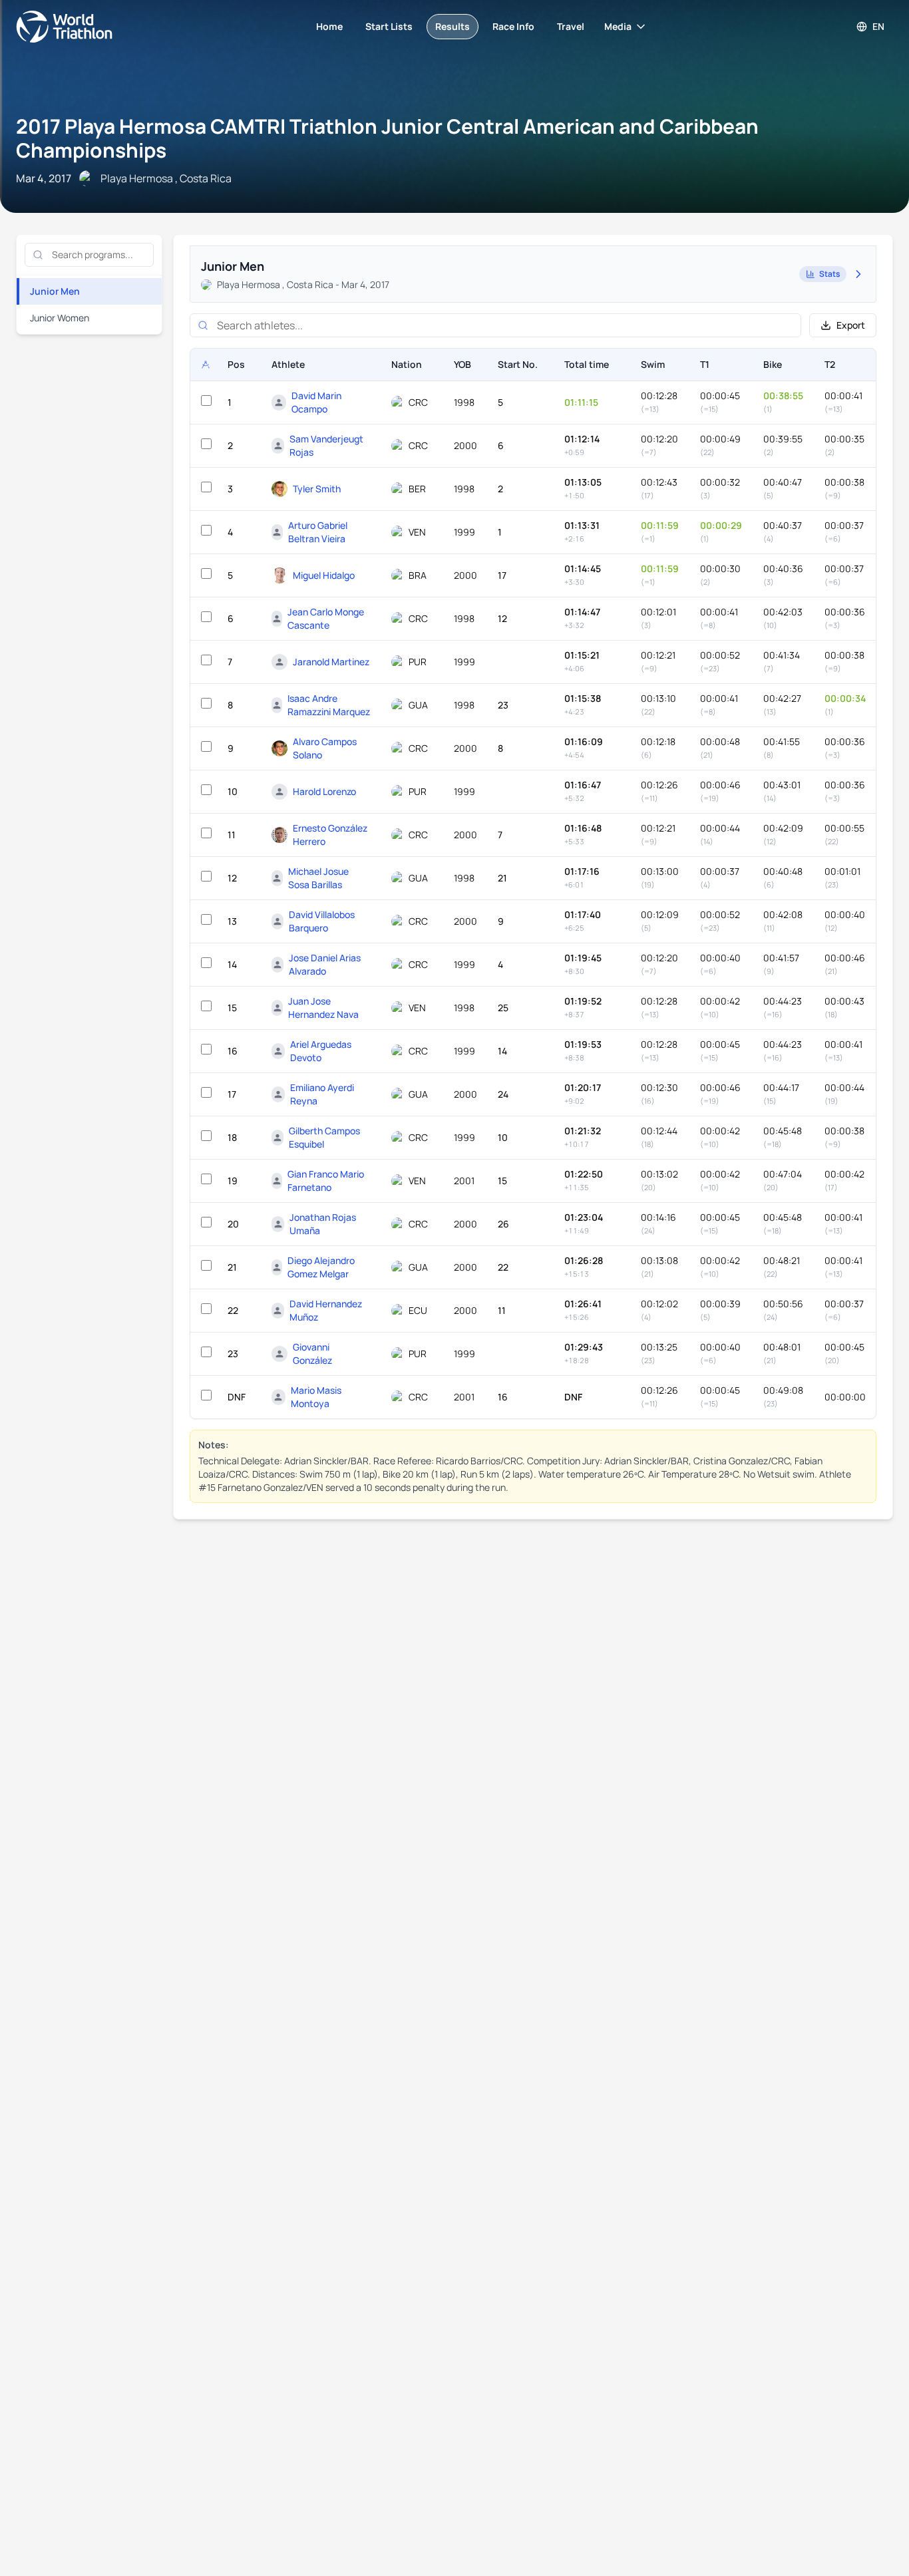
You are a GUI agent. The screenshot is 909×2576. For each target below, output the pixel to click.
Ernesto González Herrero (330, 835)
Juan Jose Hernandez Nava (323, 1008)
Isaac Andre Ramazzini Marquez (329, 705)
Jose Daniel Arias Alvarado (325, 964)
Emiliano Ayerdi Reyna (322, 1094)
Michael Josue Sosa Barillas (318, 878)
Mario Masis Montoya (316, 1397)
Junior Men (55, 291)
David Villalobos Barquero (322, 921)
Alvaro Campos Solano (325, 748)
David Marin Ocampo (316, 402)
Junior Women (60, 318)
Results (453, 26)
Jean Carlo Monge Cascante (326, 618)
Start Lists (389, 26)
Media (618, 26)
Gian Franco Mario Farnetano (326, 1181)
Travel (571, 26)
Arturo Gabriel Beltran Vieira (318, 532)
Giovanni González (312, 1354)
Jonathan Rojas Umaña (323, 1224)
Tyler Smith (317, 489)
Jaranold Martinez (331, 662)
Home (329, 26)
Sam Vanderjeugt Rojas (326, 445)
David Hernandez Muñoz (326, 1310)
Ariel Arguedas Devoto (321, 1051)
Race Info (513, 26)
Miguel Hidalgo (324, 575)
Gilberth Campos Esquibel (324, 1137)
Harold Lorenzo (324, 791)
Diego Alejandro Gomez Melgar (321, 1267)
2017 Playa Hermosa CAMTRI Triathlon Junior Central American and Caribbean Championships (387, 138)
